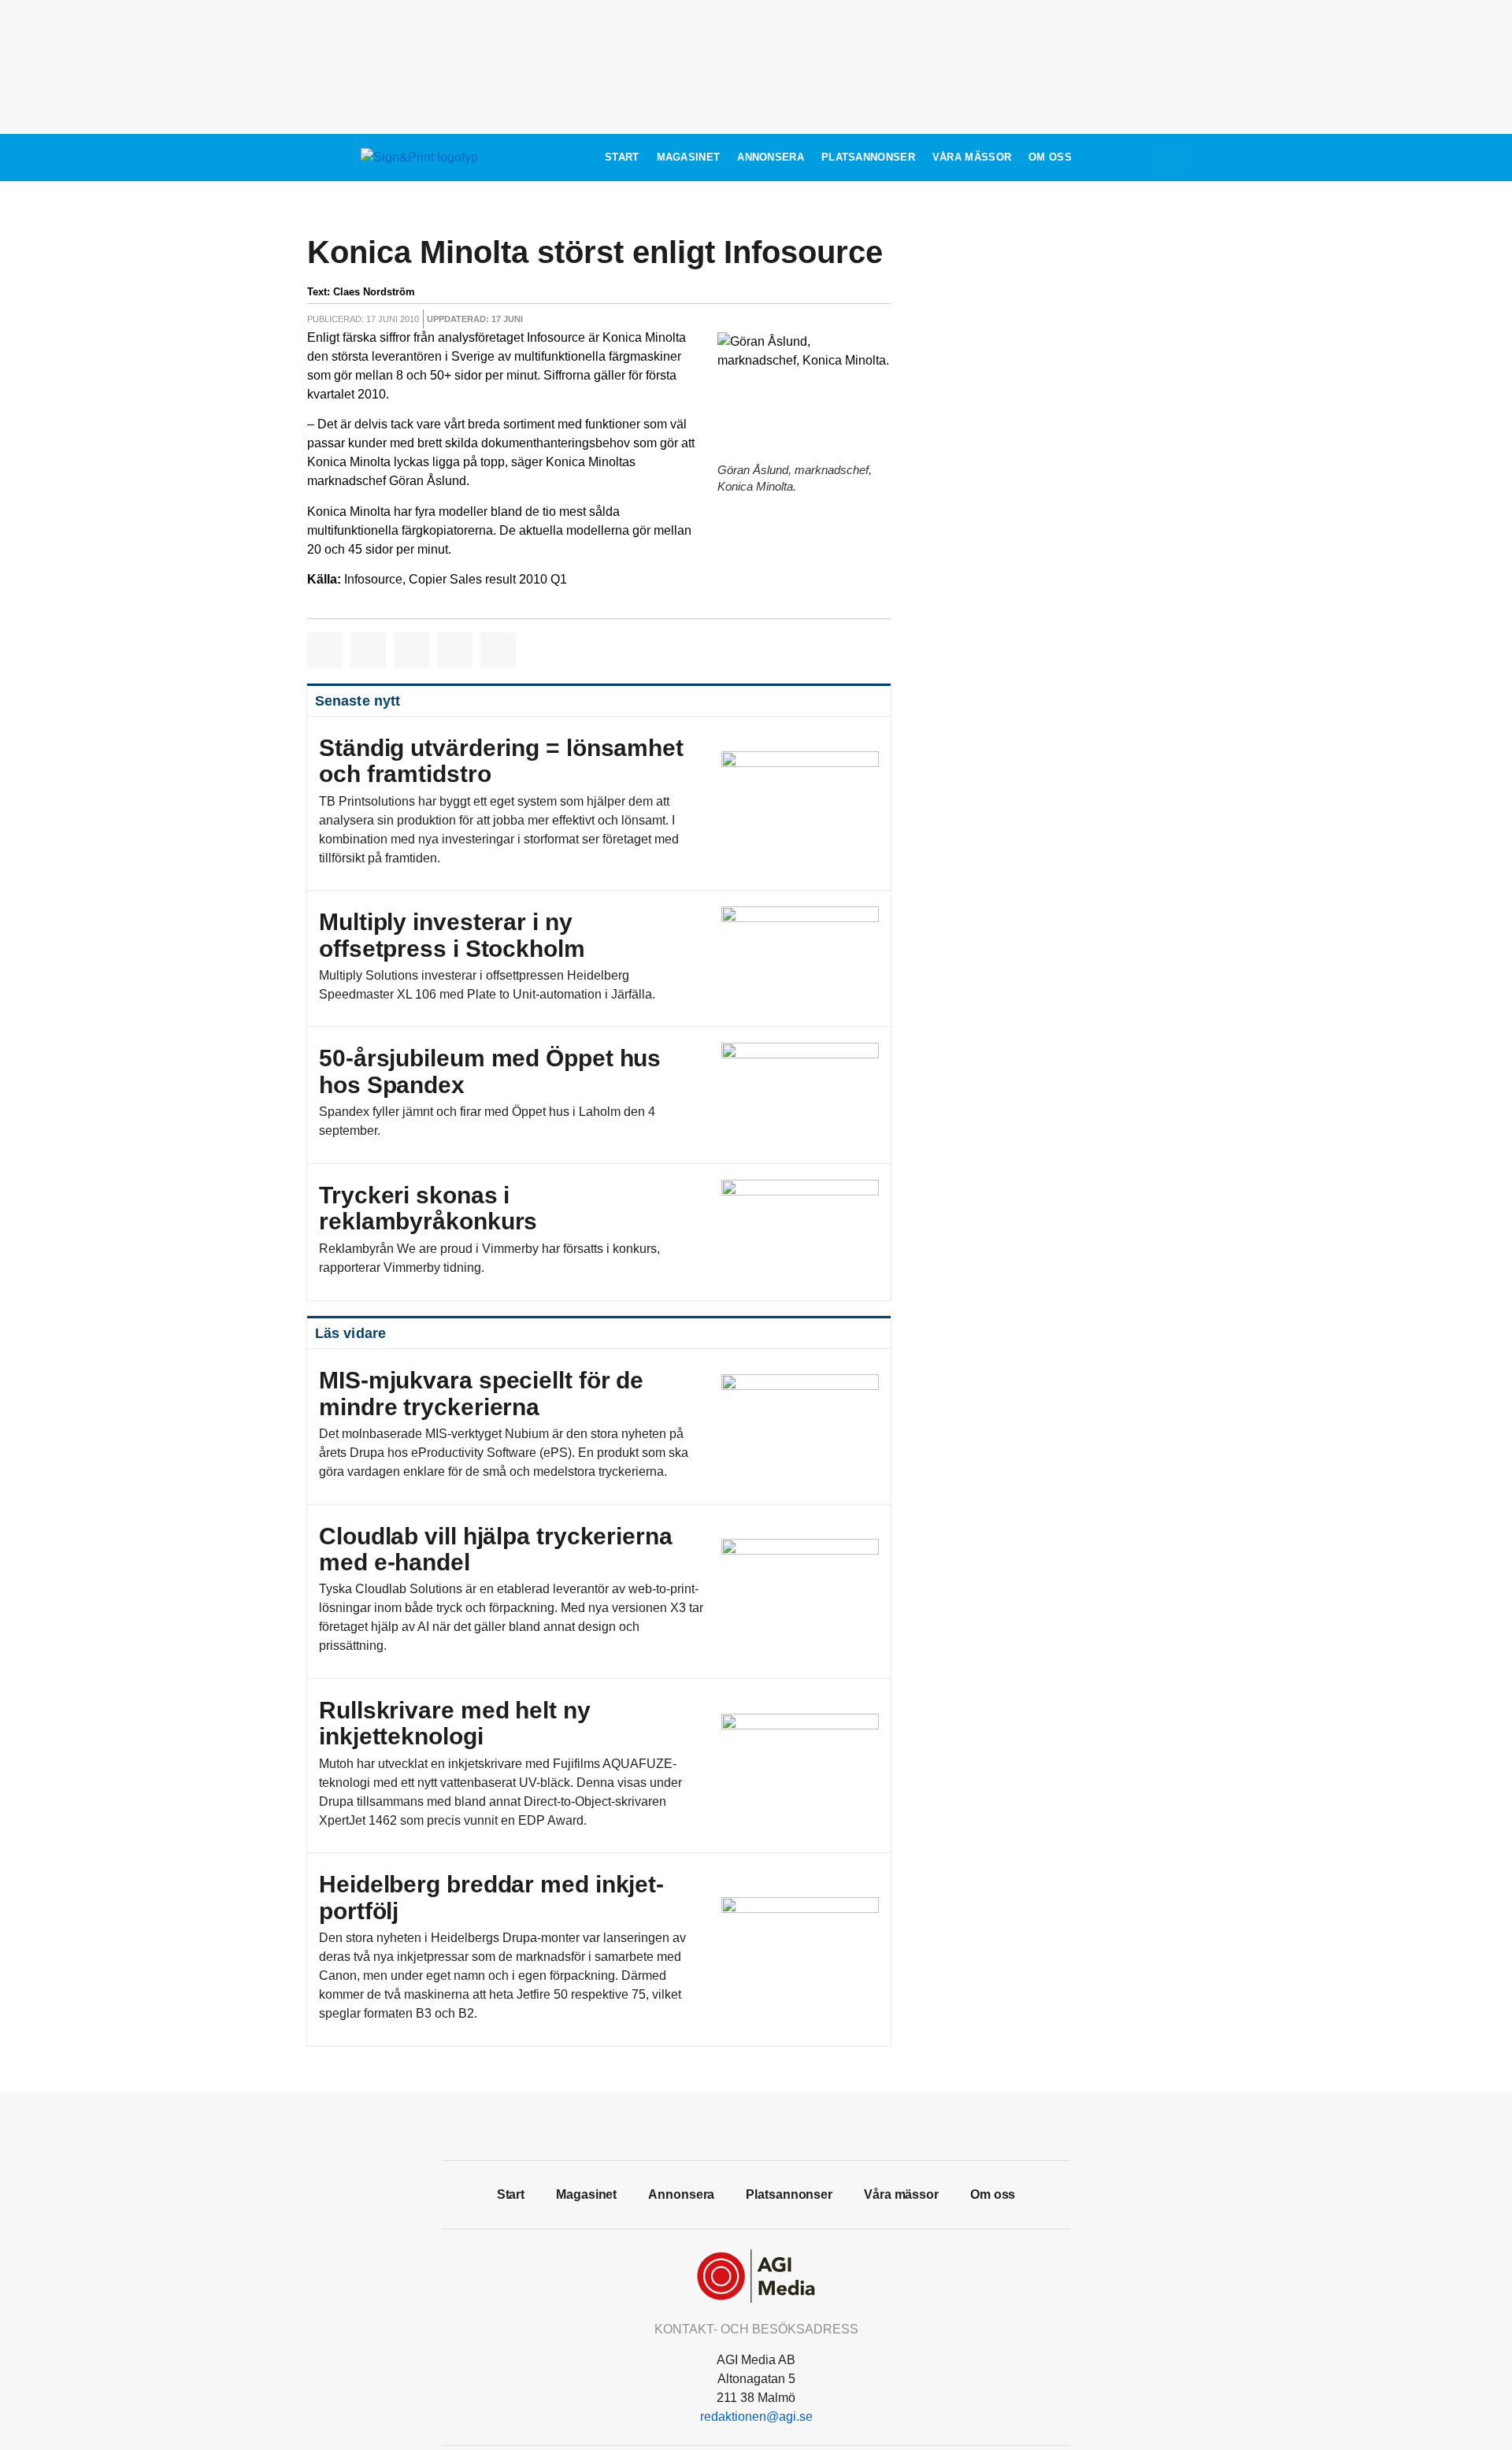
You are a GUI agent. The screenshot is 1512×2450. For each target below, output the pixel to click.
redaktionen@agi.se (756, 2417)
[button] (325, 650)
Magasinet (689, 157)
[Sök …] (1170, 158)
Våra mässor (972, 157)
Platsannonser (868, 157)
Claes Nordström (374, 292)
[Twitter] (756, 2125)
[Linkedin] (791, 2125)
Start (622, 157)
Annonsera (771, 157)
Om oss (1050, 157)
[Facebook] (721, 2125)
